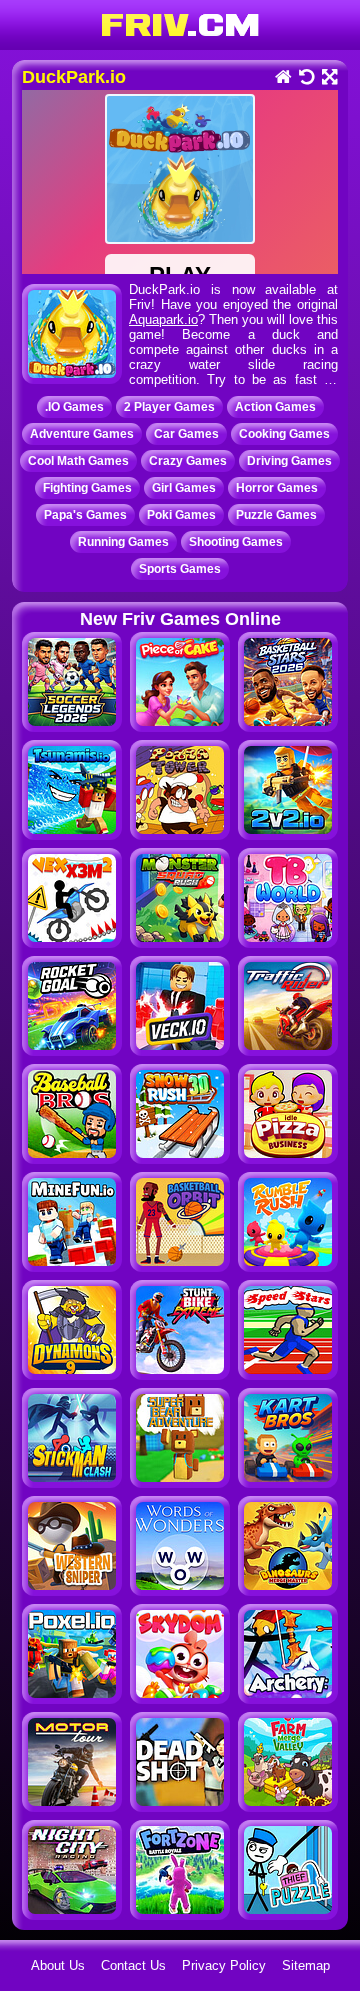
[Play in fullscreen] (328, 78)
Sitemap (306, 1965)
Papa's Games (85, 515)
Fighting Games (87, 488)
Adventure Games (82, 434)
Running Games (123, 542)
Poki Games (181, 515)
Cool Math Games (78, 461)
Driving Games (289, 461)
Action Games (275, 407)
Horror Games (277, 488)
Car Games (186, 434)
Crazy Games (188, 461)
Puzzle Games (276, 515)
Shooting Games (236, 542)
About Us (58, 1965)
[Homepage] (282, 78)
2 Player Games (169, 407)
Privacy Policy (224, 1965)
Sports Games (180, 569)
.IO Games (74, 407)
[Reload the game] (305, 78)
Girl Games (184, 488)
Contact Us (133, 1965)
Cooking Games (284, 434)
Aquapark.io (163, 319)
